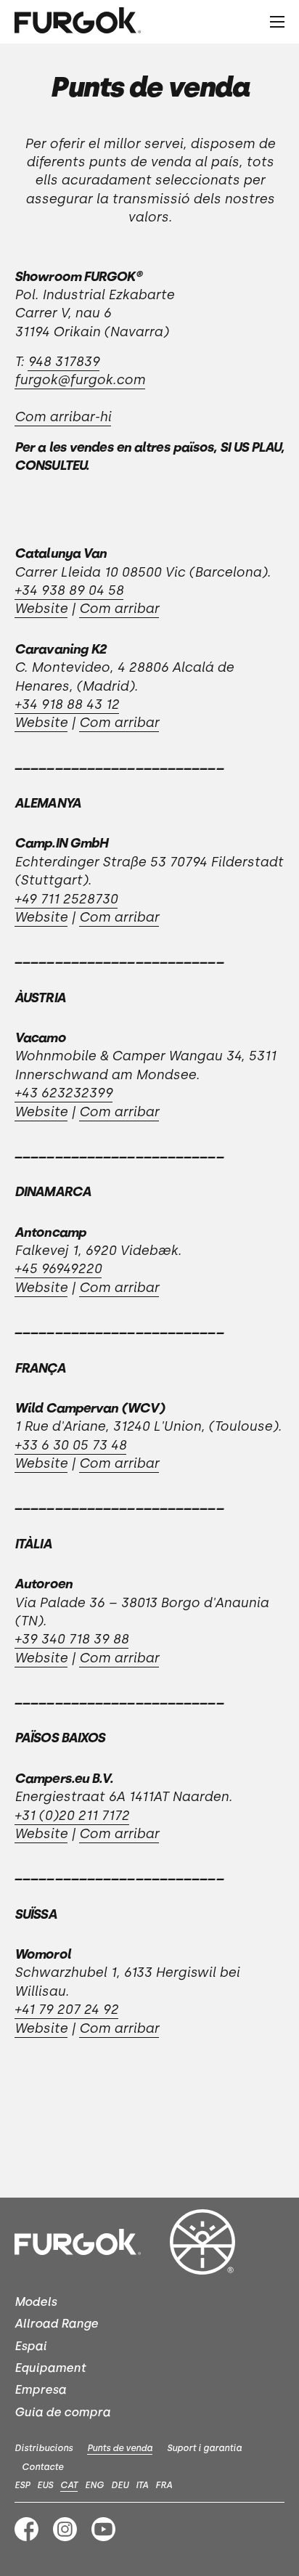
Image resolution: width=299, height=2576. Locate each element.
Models (36, 2302)
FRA (164, 2485)
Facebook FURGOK (26, 2529)
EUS (45, 2485)
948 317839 (64, 362)
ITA (142, 2485)
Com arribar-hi (63, 417)
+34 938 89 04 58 (69, 590)
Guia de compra (62, 2412)
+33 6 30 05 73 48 (70, 1445)
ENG (94, 2485)
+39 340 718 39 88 (71, 1639)
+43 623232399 (64, 1093)
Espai (30, 2346)
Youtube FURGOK (103, 2529)
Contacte (42, 2467)
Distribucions (44, 2448)
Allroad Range (56, 2324)
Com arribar (119, 609)
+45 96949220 (58, 1269)
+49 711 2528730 (66, 899)
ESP (22, 2485)
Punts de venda (120, 2448)
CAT (69, 2485)
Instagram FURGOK (65, 2529)
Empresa (40, 2390)
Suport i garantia (204, 2448)
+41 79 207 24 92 (66, 2010)
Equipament (50, 2368)
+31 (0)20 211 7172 (72, 1816)
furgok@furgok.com (80, 380)
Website (41, 609)
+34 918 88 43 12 (67, 704)
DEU (120, 2485)
